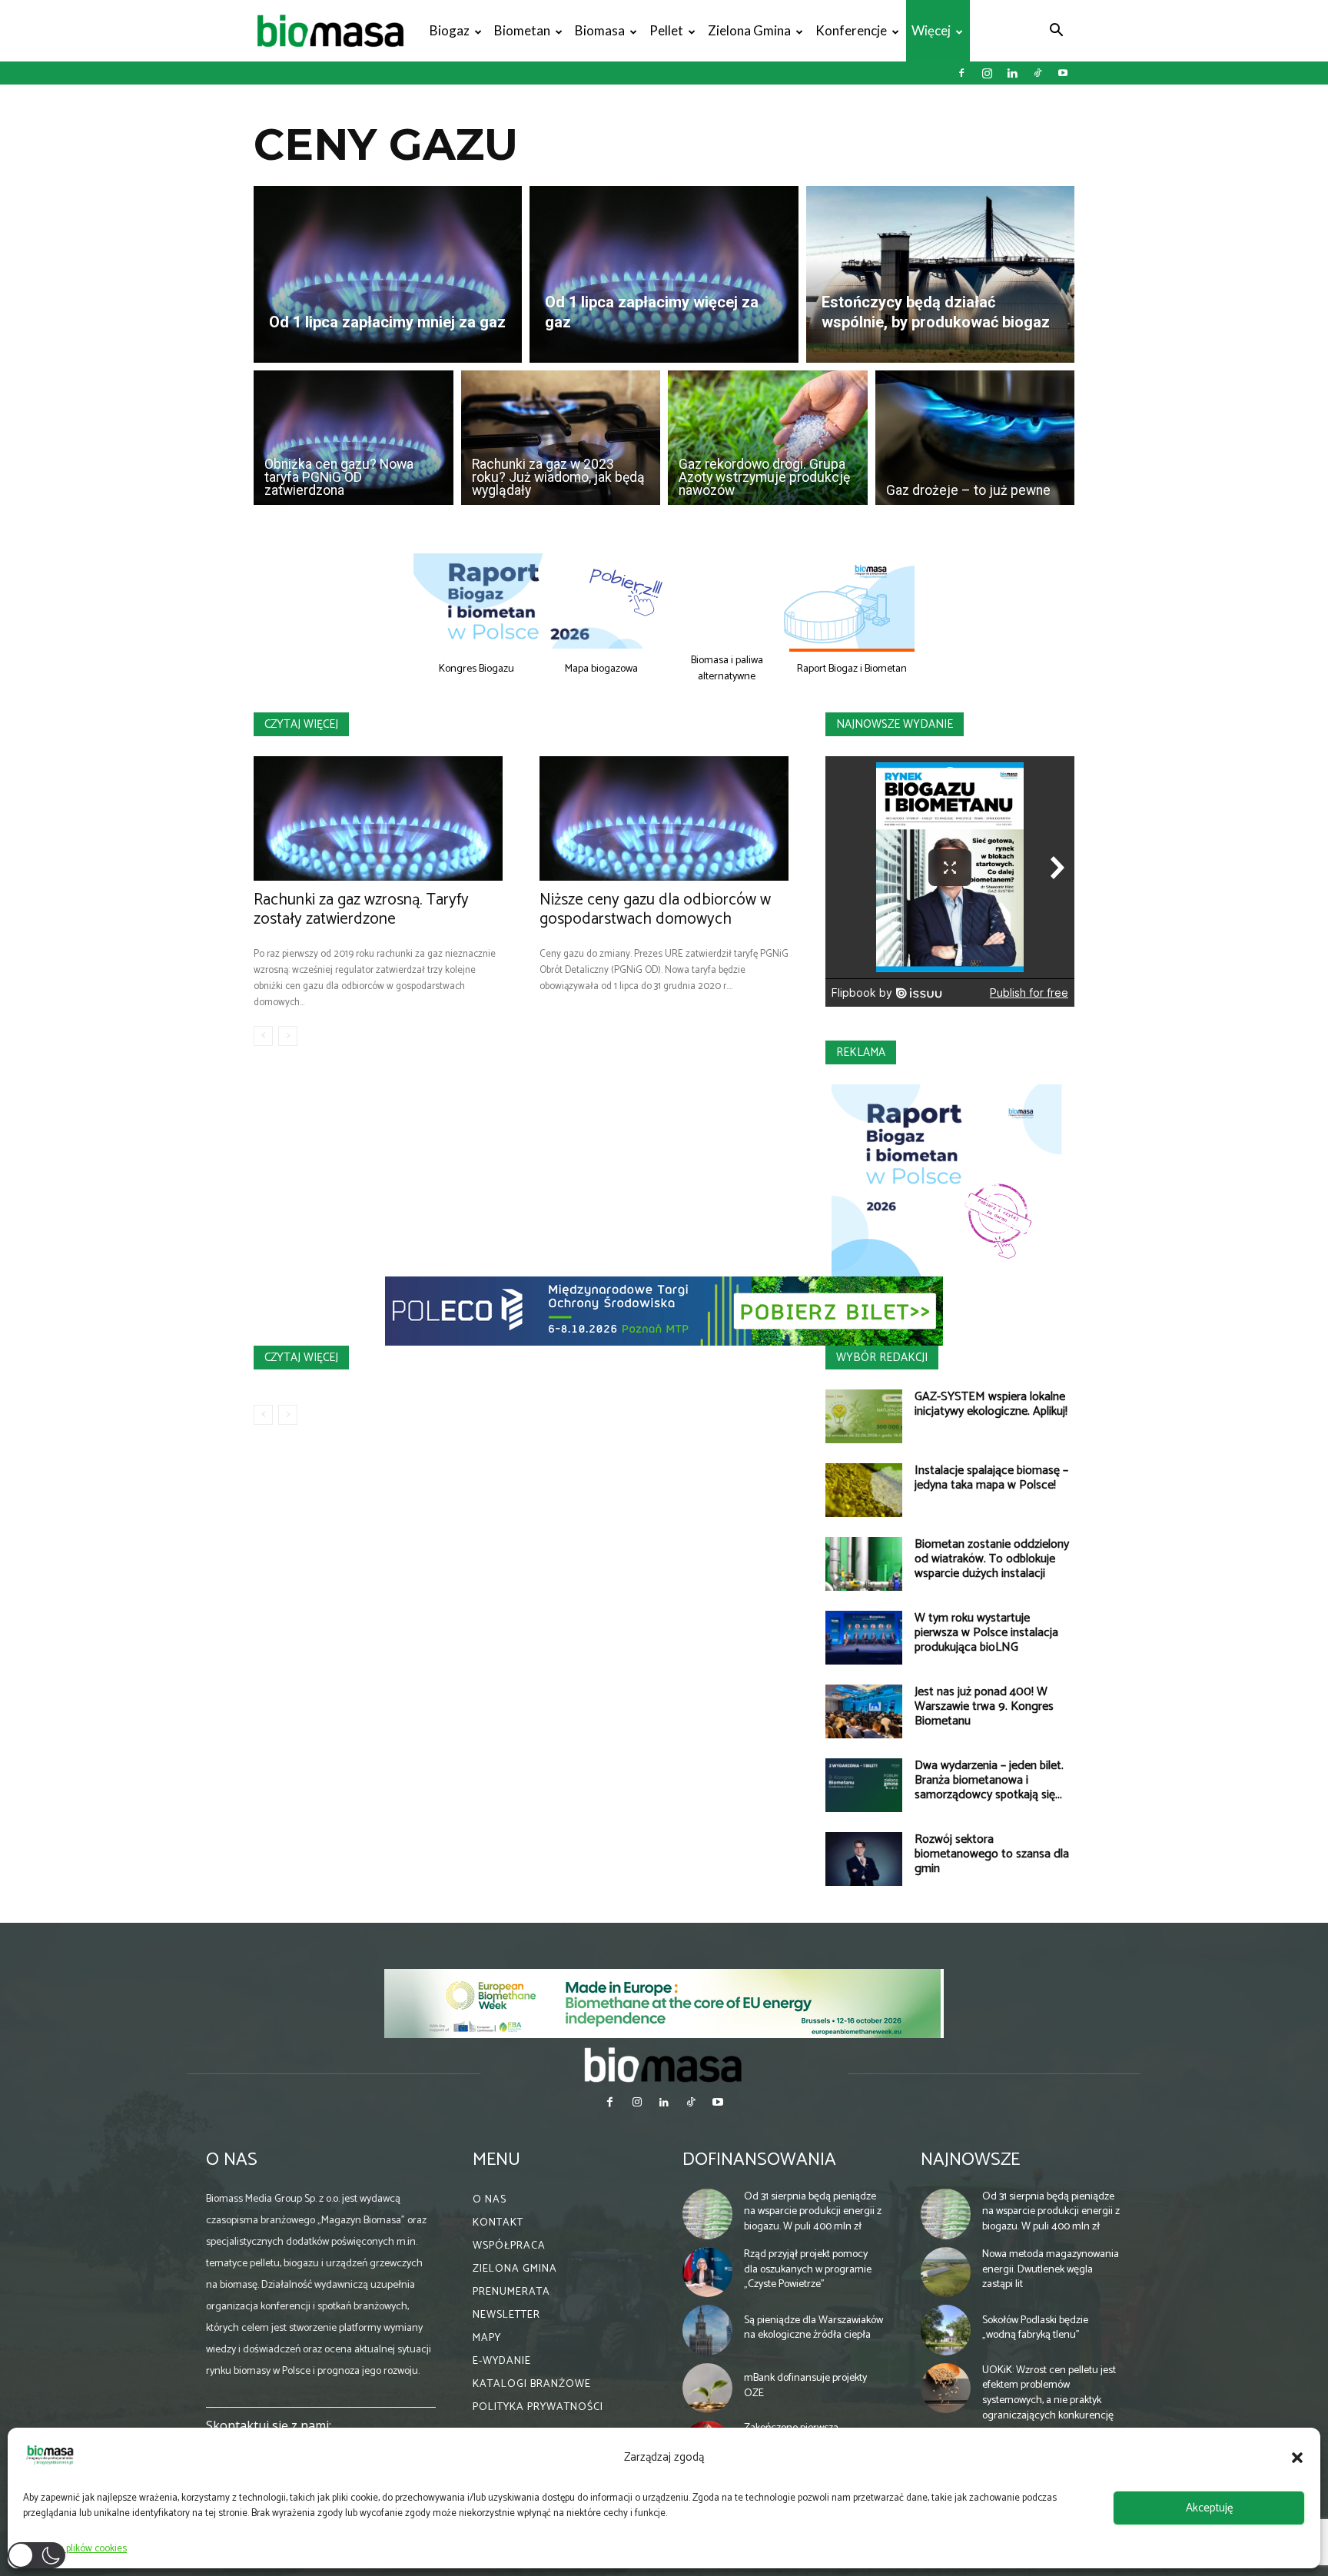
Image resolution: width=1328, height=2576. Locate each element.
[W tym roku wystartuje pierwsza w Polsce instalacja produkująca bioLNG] (864, 1638)
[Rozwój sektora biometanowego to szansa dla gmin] (864, 1859)
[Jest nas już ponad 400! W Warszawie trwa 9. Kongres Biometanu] (864, 1711)
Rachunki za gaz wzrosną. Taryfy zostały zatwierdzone (361, 910)
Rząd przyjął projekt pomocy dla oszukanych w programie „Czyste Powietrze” (808, 2269)
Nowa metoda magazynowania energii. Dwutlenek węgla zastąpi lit (1051, 2269)
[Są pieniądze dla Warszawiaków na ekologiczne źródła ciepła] (708, 2330)
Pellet (666, 30)
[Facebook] (961, 73)
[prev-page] (263, 1036)
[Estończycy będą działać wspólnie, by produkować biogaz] (940, 274)
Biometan (522, 30)
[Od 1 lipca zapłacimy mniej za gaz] (388, 274)
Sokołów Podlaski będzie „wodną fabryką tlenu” (1035, 2328)
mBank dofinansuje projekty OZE (805, 2386)
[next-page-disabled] (288, 1036)
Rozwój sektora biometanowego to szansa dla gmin (992, 1854)
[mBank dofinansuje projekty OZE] (708, 2388)
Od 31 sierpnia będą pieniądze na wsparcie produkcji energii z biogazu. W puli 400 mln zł (813, 2212)
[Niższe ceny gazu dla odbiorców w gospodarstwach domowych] (664, 818)
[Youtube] (1063, 73)
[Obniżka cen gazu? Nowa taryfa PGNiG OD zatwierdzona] (354, 438)
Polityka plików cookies (79, 2549)
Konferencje (851, 30)
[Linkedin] (1012, 73)
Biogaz (450, 30)
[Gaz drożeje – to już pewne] (975, 438)
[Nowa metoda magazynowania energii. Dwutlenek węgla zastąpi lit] (946, 2272)
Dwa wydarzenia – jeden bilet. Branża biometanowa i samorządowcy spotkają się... (989, 1780)
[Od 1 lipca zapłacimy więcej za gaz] (664, 274)
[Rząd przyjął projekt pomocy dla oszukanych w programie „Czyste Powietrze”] (708, 2272)
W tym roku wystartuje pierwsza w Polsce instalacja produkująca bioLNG (986, 1633)
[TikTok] (1037, 73)
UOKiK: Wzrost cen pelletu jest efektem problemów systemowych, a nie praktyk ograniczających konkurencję (1049, 2393)
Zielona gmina (749, 30)
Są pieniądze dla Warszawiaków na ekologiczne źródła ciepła (813, 2328)
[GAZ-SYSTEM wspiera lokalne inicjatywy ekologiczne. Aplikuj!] (864, 1416)
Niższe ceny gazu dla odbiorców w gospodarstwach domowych (655, 910)
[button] (1297, 2458)
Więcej (931, 30)
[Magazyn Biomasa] (664, 2064)
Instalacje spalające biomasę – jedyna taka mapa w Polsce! (991, 1478)
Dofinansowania (759, 2160)
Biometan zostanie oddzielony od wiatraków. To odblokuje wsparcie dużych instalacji (992, 1559)
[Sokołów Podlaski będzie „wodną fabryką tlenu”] (946, 2330)
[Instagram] (987, 73)
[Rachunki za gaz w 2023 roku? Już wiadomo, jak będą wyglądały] (561, 438)
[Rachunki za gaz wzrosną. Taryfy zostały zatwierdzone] (378, 818)
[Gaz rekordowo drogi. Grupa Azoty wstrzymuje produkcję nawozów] (768, 438)
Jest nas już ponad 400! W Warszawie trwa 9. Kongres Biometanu (984, 1706)
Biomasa (600, 30)
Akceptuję (1209, 2508)
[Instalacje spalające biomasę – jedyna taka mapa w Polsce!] (864, 1490)
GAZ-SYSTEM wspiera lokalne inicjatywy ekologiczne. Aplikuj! (991, 1404)
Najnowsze (970, 2160)
